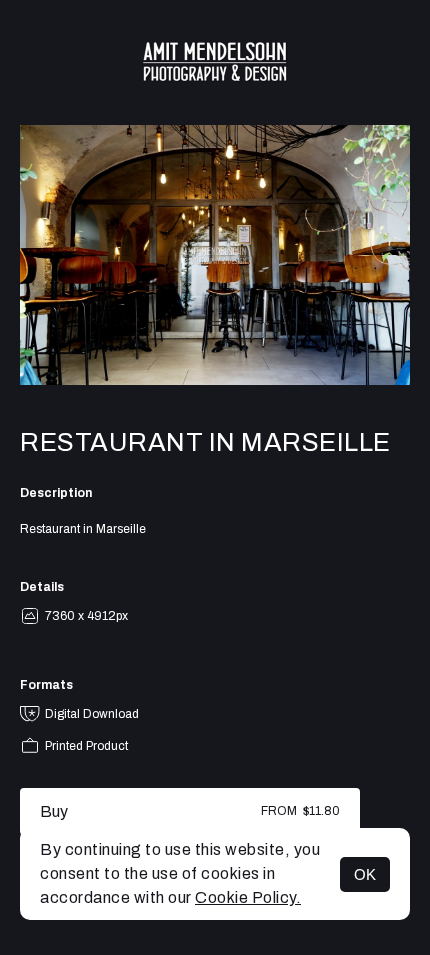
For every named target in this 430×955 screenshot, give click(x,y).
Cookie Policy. (248, 897)
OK (365, 874)
